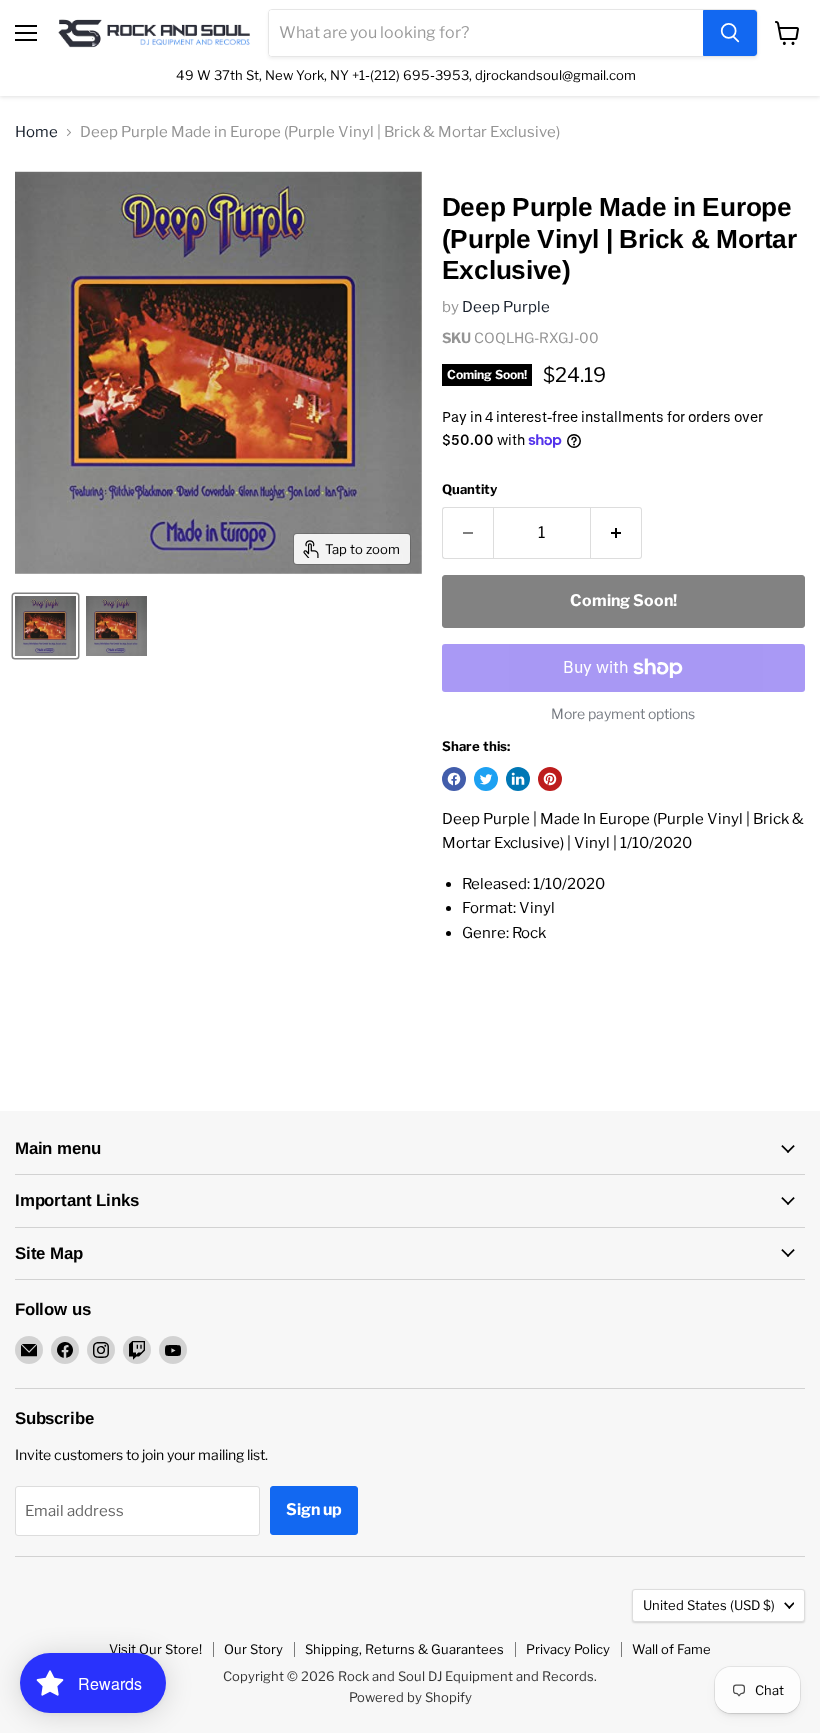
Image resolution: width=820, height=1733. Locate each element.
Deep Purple (506, 307)
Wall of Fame (671, 1649)
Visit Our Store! (155, 1649)
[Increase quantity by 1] (616, 533)
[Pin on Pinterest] (550, 779)
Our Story (253, 1649)
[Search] (730, 33)
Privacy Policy (568, 1649)
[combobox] (486, 33)
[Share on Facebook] (454, 779)
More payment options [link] (623, 714)
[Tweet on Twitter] (486, 779)
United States (709, 1605)
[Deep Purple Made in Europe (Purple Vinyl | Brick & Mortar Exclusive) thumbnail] (45, 626)
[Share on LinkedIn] (518, 779)
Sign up (314, 1509)
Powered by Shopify (410, 1697)
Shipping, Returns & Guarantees (404, 1649)
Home (36, 132)
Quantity (469, 489)
